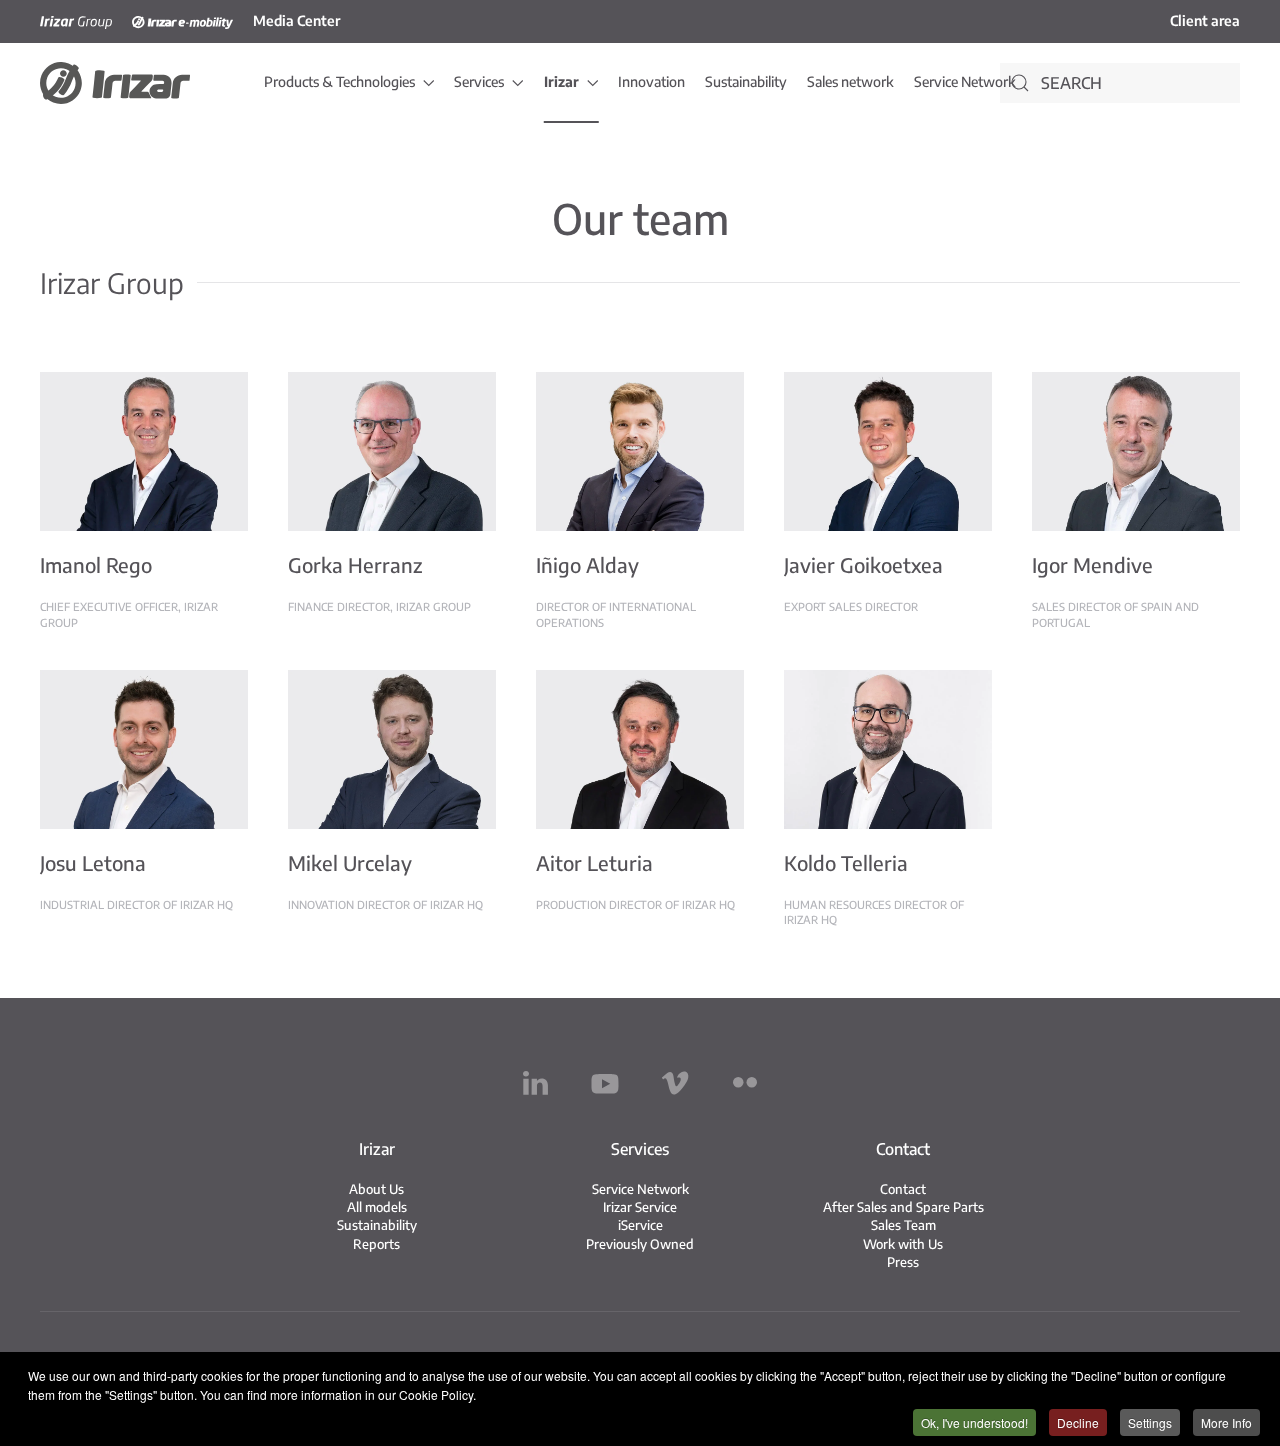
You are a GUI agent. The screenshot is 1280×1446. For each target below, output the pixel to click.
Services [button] (479, 81)
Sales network (850, 81)
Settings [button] (1150, 1422)
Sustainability (746, 81)
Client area (1205, 20)
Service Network (965, 81)
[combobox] (1120, 83)
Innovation (651, 81)
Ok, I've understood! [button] (974, 1422)
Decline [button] (1078, 1422)
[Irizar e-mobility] (182, 20)
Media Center (296, 20)
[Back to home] (115, 83)
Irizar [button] (561, 81)
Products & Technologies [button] (339, 81)
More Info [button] (1226, 1422)
